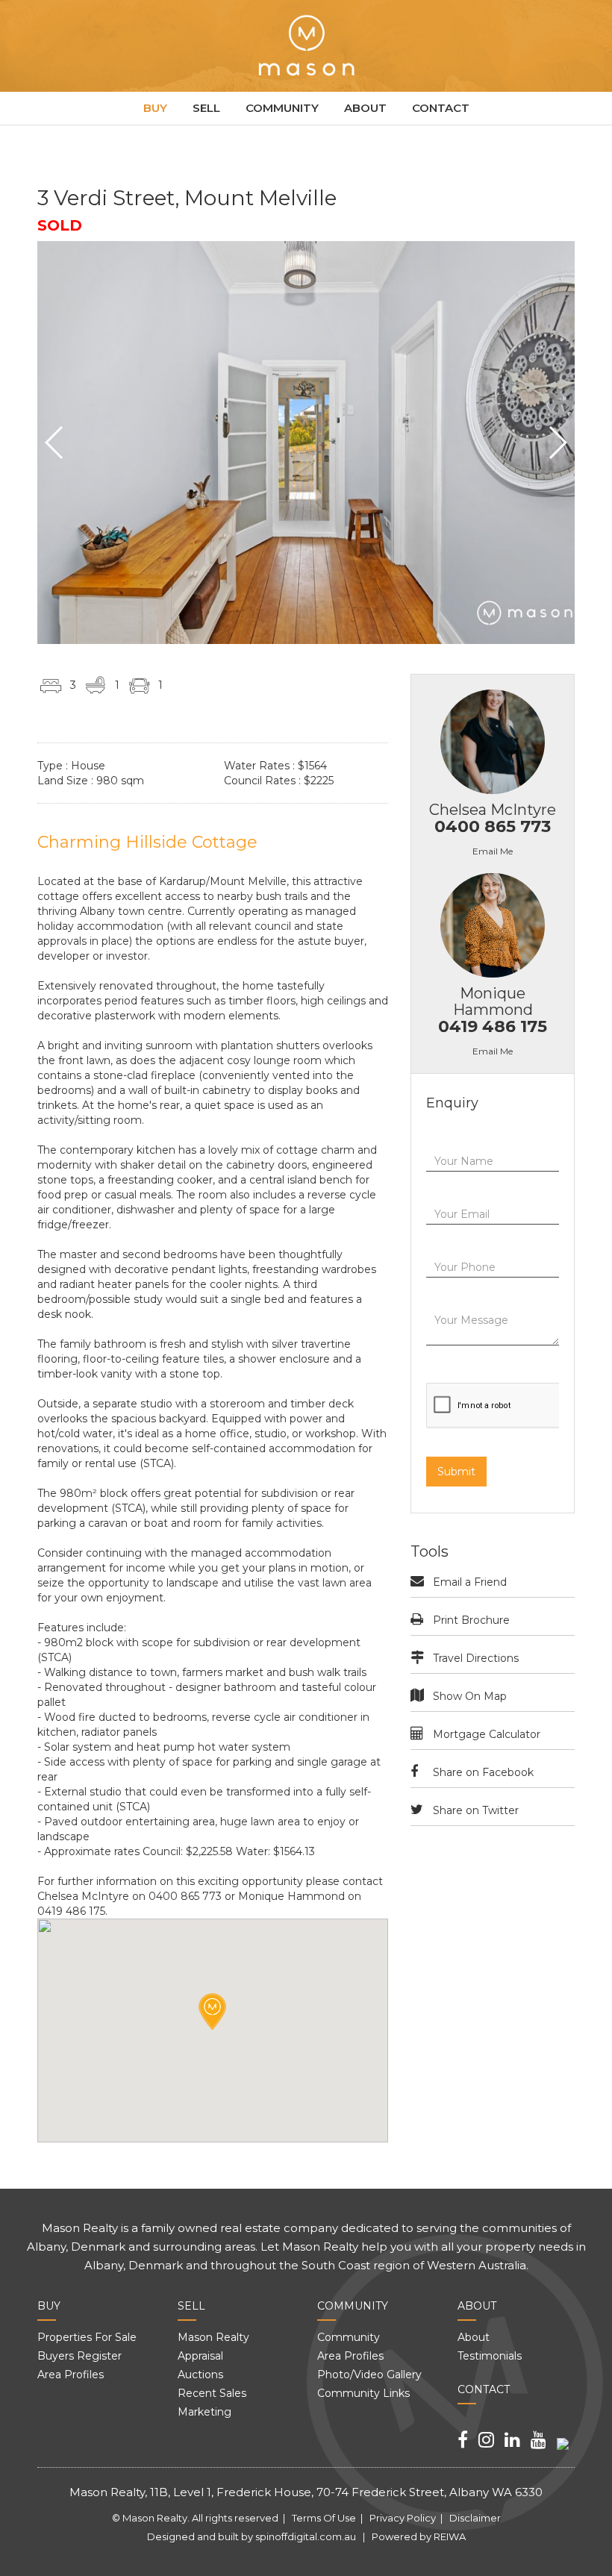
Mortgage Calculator (487, 1734)
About (365, 108)
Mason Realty (213, 2337)
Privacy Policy (403, 2518)
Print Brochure (471, 1620)
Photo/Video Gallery (369, 2375)
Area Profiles (71, 2375)
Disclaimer (475, 2518)
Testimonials (490, 2356)
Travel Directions (476, 1658)
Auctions (200, 2375)
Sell (206, 108)
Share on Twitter (476, 1810)
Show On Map (470, 1696)
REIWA (450, 2536)
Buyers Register (79, 2356)
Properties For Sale (87, 2337)
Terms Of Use (324, 2518)
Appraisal (200, 2356)
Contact (441, 108)
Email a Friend (470, 1582)
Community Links (363, 2393)
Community (282, 108)
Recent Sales (212, 2393)
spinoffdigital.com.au (306, 2536)
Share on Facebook (483, 1772)
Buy (155, 108)
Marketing (204, 2412)
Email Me (493, 851)
